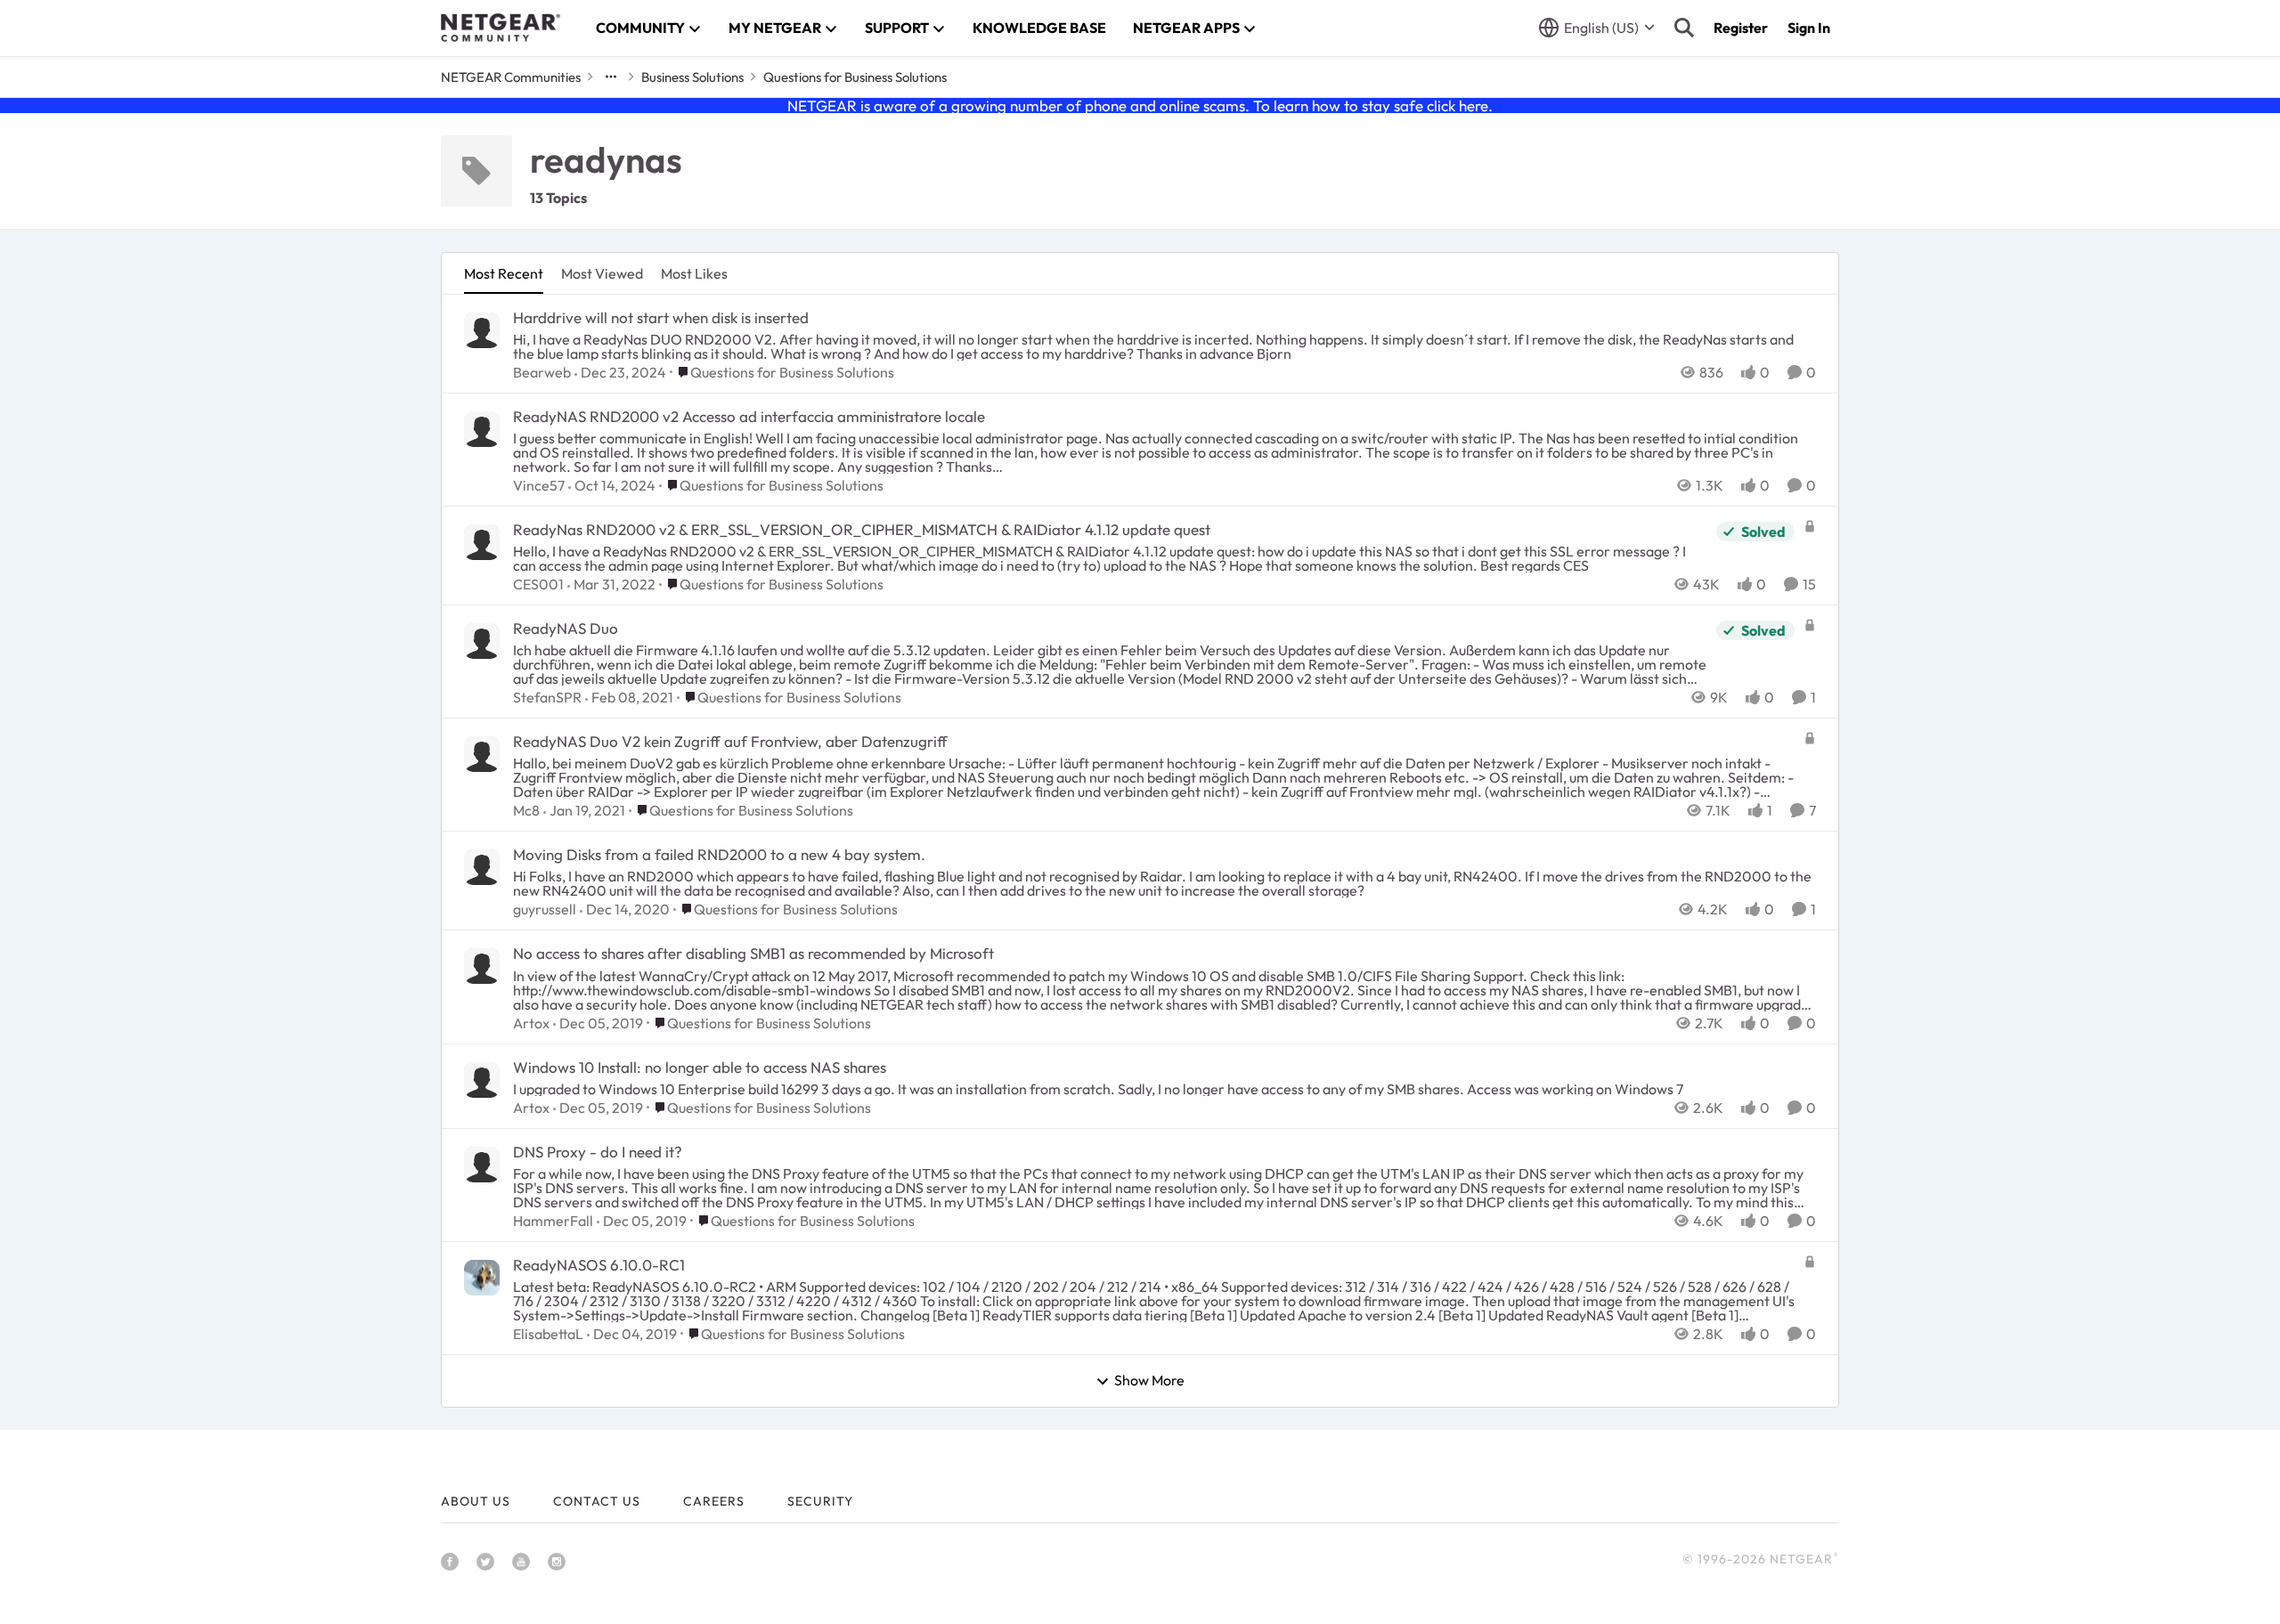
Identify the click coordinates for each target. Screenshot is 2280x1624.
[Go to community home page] (501, 28)
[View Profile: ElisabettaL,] (482, 1278)
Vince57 (539, 485)
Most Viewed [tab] (602, 273)
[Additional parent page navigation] (611, 77)
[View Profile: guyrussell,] (482, 867)
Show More (1149, 1381)
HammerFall (553, 1221)
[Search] (1684, 28)
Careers (714, 1501)
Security (820, 1501)
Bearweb (542, 372)
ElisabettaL (548, 1334)
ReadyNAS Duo (566, 628)
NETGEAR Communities (511, 77)
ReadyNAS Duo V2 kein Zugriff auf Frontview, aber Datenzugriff (730, 741)
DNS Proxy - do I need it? (598, 1152)
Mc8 (526, 810)
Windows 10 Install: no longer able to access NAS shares (700, 1067)
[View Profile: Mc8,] (482, 754)
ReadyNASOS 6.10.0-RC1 (599, 1265)
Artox (531, 1023)
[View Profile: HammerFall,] (482, 1165)
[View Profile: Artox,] (482, 966)
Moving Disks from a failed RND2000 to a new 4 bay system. (719, 854)
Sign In (1809, 28)
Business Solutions (692, 77)
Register (1741, 28)
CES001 (538, 584)
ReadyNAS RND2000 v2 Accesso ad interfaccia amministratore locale (749, 416)
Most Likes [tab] (694, 273)
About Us (476, 1501)
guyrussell (545, 909)
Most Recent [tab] (504, 273)
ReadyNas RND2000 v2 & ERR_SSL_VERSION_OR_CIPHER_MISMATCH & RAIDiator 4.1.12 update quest (862, 529)
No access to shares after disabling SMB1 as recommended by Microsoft (753, 953)
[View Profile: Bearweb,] (482, 330)
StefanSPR (547, 697)
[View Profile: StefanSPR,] (482, 641)
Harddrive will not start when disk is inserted (661, 317)
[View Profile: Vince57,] (482, 429)
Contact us (597, 1501)
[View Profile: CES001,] (482, 542)
